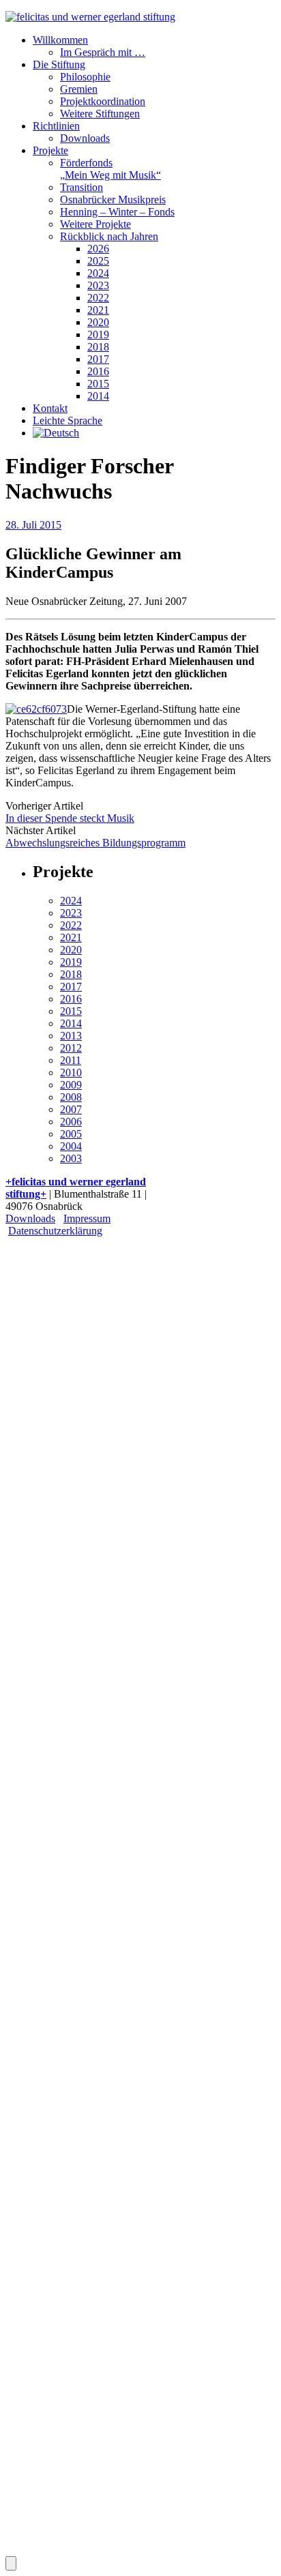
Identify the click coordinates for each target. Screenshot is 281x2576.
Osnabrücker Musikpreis (113, 199)
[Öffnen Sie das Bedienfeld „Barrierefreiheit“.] (11, 2563)
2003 (71, 1158)
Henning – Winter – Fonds (117, 212)
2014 (98, 396)
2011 (71, 1060)
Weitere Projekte (95, 224)
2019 (98, 335)
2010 (71, 1072)
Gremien (79, 89)
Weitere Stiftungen (100, 114)
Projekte (50, 150)
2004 (71, 1146)
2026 (98, 249)
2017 (98, 359)
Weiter (48, 1567)
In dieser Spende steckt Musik (70, 818)
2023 (98, 285)
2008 (71, 1097)
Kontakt (50, 408)
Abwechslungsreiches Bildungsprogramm (95, 843)
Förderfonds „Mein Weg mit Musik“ (110, 169)
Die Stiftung (59, 64)
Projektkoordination (103, 101)
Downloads (85, 138)
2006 (71, 1122)
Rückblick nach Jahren (109, 236)
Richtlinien (56, 126)
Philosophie (85, 77)
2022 (98, 298)
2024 (98, 273)
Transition (82, 187)
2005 (71, 1134)
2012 (71, 1048)
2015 (98, 384)
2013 (71, 1036)
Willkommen (60, 40)
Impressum (87, 1218)
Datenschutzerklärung (55, 1231)
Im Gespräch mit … (103, 52)
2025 (98, 261)
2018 (98, 347)
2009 (71, 1085)
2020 (98, 322)
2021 (98, 310)
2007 (71, 1109)
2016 (98, 371)
